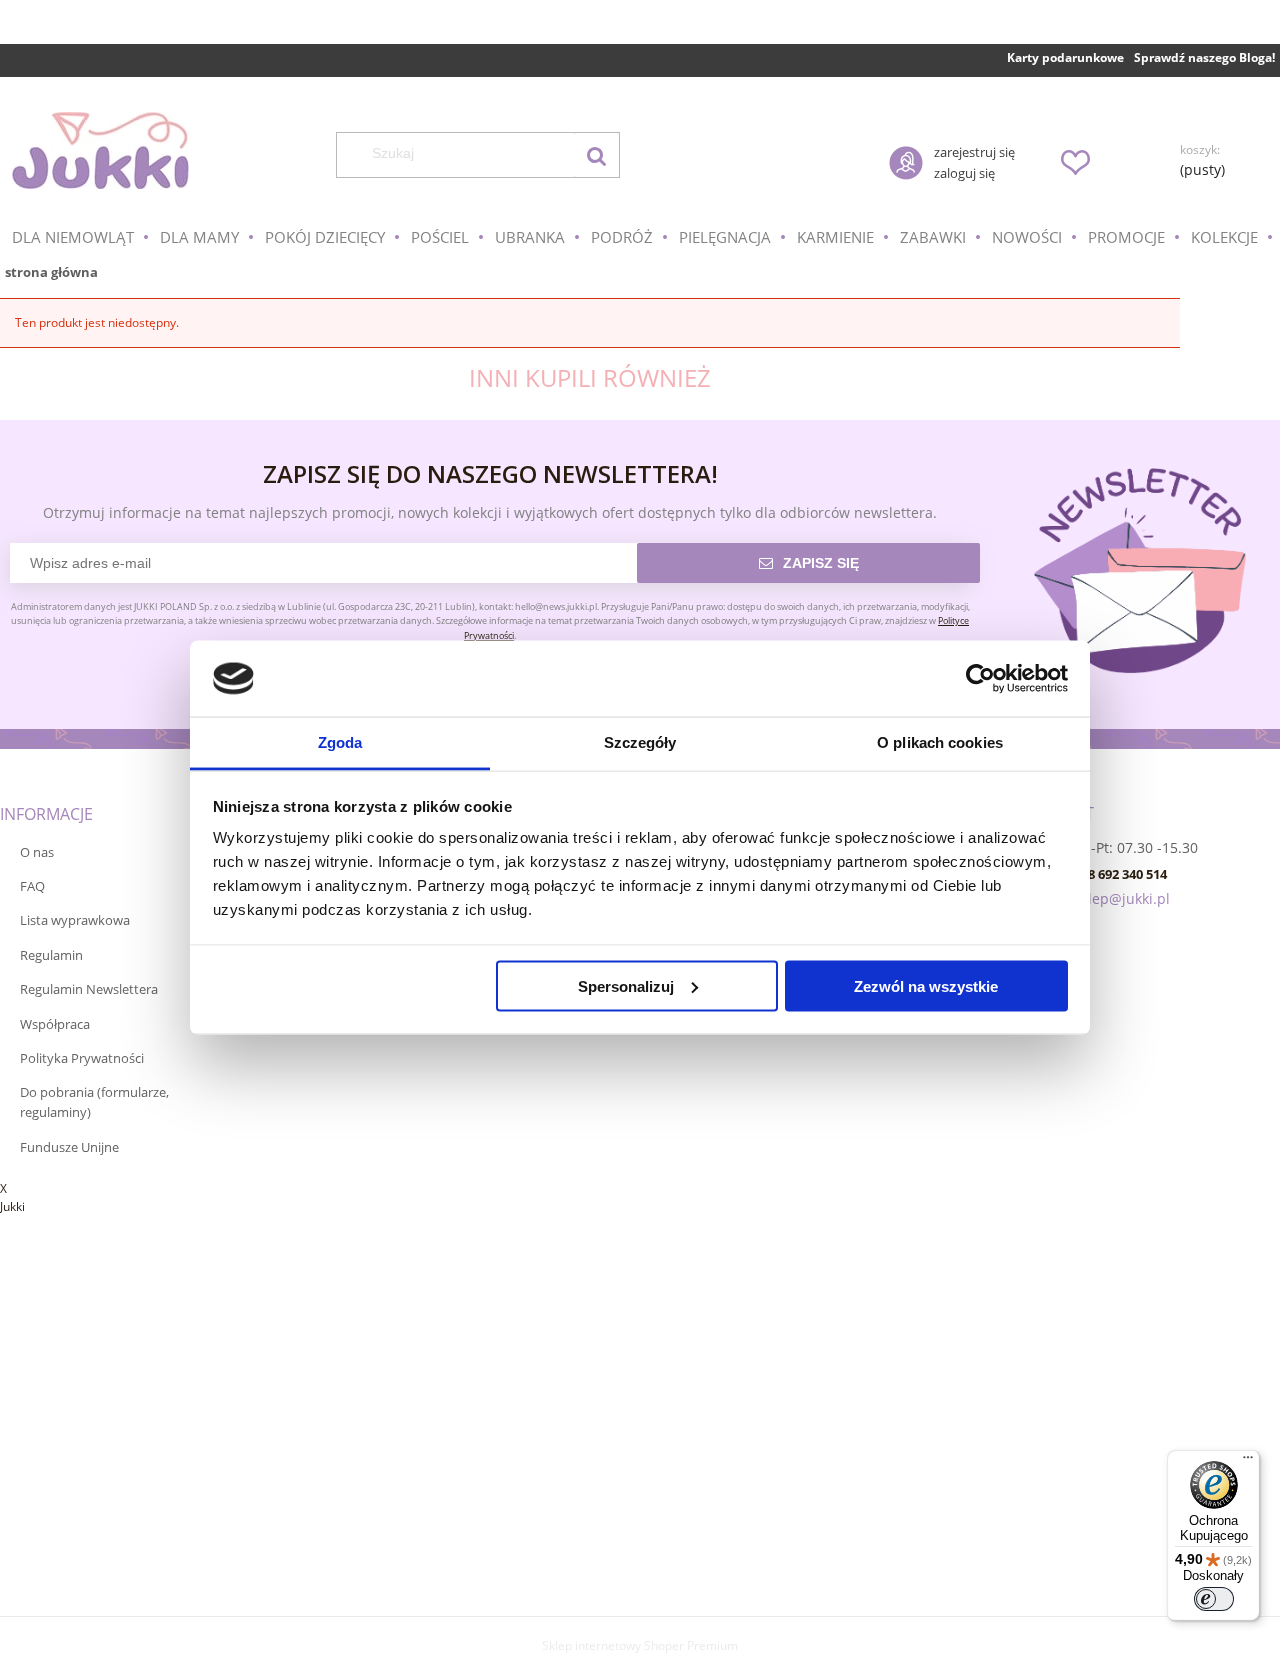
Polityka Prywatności (82, 1058)
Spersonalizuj (626, 985)
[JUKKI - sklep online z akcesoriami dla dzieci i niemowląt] (100, 150)
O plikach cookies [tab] (940, 742)
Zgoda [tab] (340, 742)
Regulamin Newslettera (89, 989)
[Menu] (1248, 1462)
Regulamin (51, 955)
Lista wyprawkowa (75, 920)
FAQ (32, 886)
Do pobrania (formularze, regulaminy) (94, 1102)
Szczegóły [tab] (640, 742)
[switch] (1214, 1599)
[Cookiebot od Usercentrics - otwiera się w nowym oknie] (980, 679)
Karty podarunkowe (1065, 57)
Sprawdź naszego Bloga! (1204, 57)
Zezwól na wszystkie (926, 985)
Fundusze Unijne (69, 1147)
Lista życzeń (1075, 162)
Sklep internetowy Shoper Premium (640, 1645)
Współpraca (55, 1024)
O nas (37, 852)
